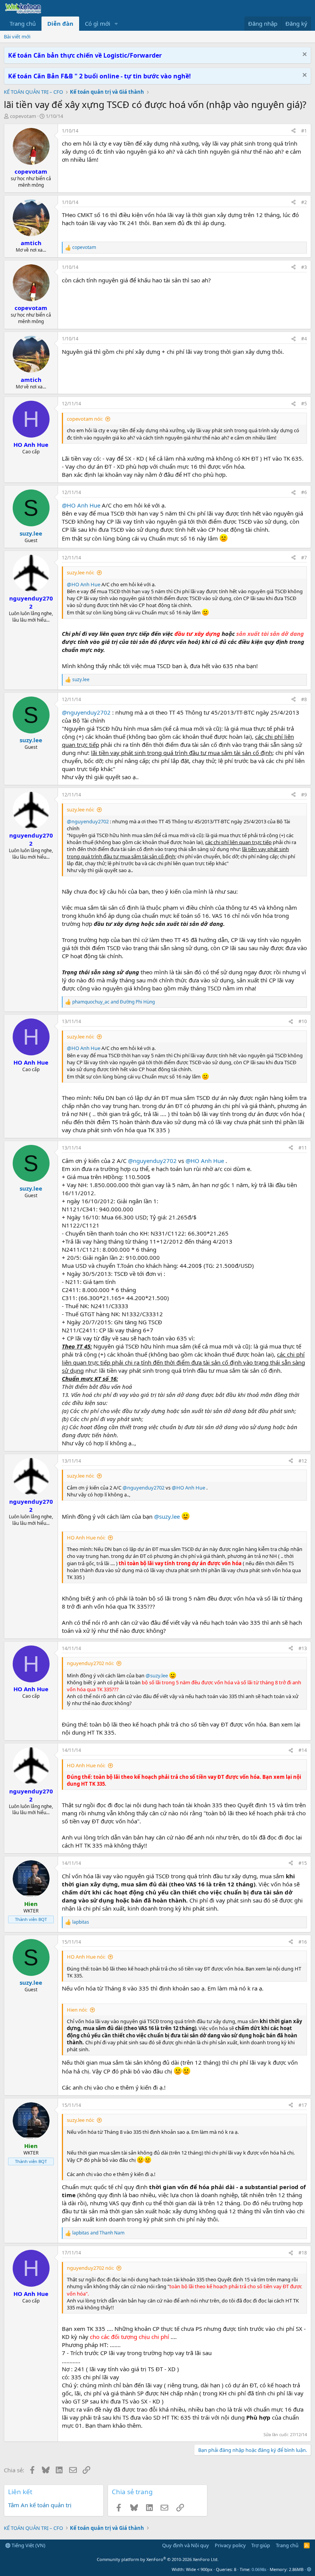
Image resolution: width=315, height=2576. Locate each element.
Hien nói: (77, 2010)
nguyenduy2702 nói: (90, 1663)
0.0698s (259, 2569)
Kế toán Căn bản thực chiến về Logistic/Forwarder (85, 55)
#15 (303, 1863)
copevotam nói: (85, 419)
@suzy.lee (167, 1516)
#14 (303, 1750)
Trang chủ (23, 23)
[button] (116, 24)
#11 (303, 1148)
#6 (304, 492)
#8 (304, 699)
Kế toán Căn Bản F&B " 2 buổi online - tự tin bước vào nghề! (99, 76)
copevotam (23, 116)
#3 (304, 267)
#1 (304, 131)
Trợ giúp (261, 2545)
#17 (303, 2105)
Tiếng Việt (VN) (28, 2545)
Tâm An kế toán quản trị (40, 2505)
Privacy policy (230, 2545)
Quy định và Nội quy (186, 2545)
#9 (304, 795)
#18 (303, 2253)
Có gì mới (98, 23)
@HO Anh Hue (81, 505)
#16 (303, 1942)
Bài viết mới (17, 36)
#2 (304, 202)
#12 (303, 1461)
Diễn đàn (60, 23)
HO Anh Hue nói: (86, 1538)
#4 (304, 339)
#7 (304, 558)
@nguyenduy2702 (86, 712)
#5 (304, 404)
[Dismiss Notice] (304, 55)
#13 (303, 1648)
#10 (303, 1021)
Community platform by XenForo (158, 2559)
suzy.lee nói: (80, 572)
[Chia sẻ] (293, 131)
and (114, 1002)
